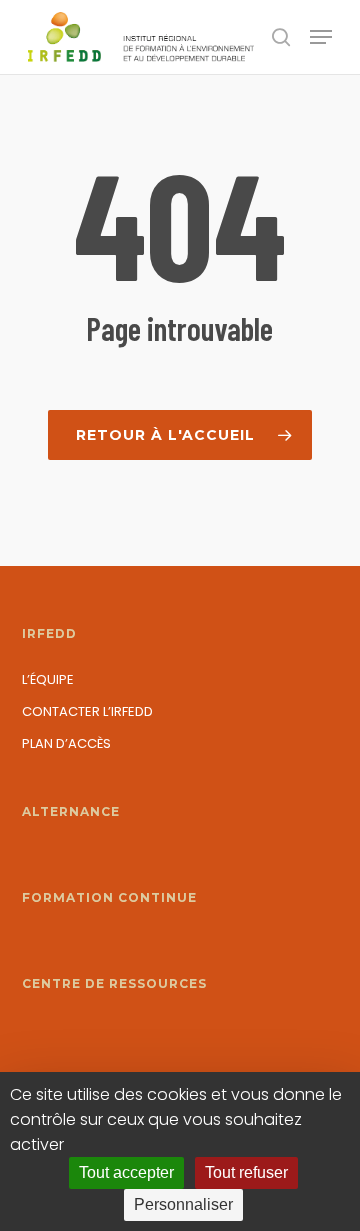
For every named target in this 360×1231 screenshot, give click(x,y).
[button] (321, 37)
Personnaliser (183, 1204)
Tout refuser (246, 1172)
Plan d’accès (66, 743)
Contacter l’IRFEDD (87, 711)
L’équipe (48, 679)
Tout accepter (126, 1172)
